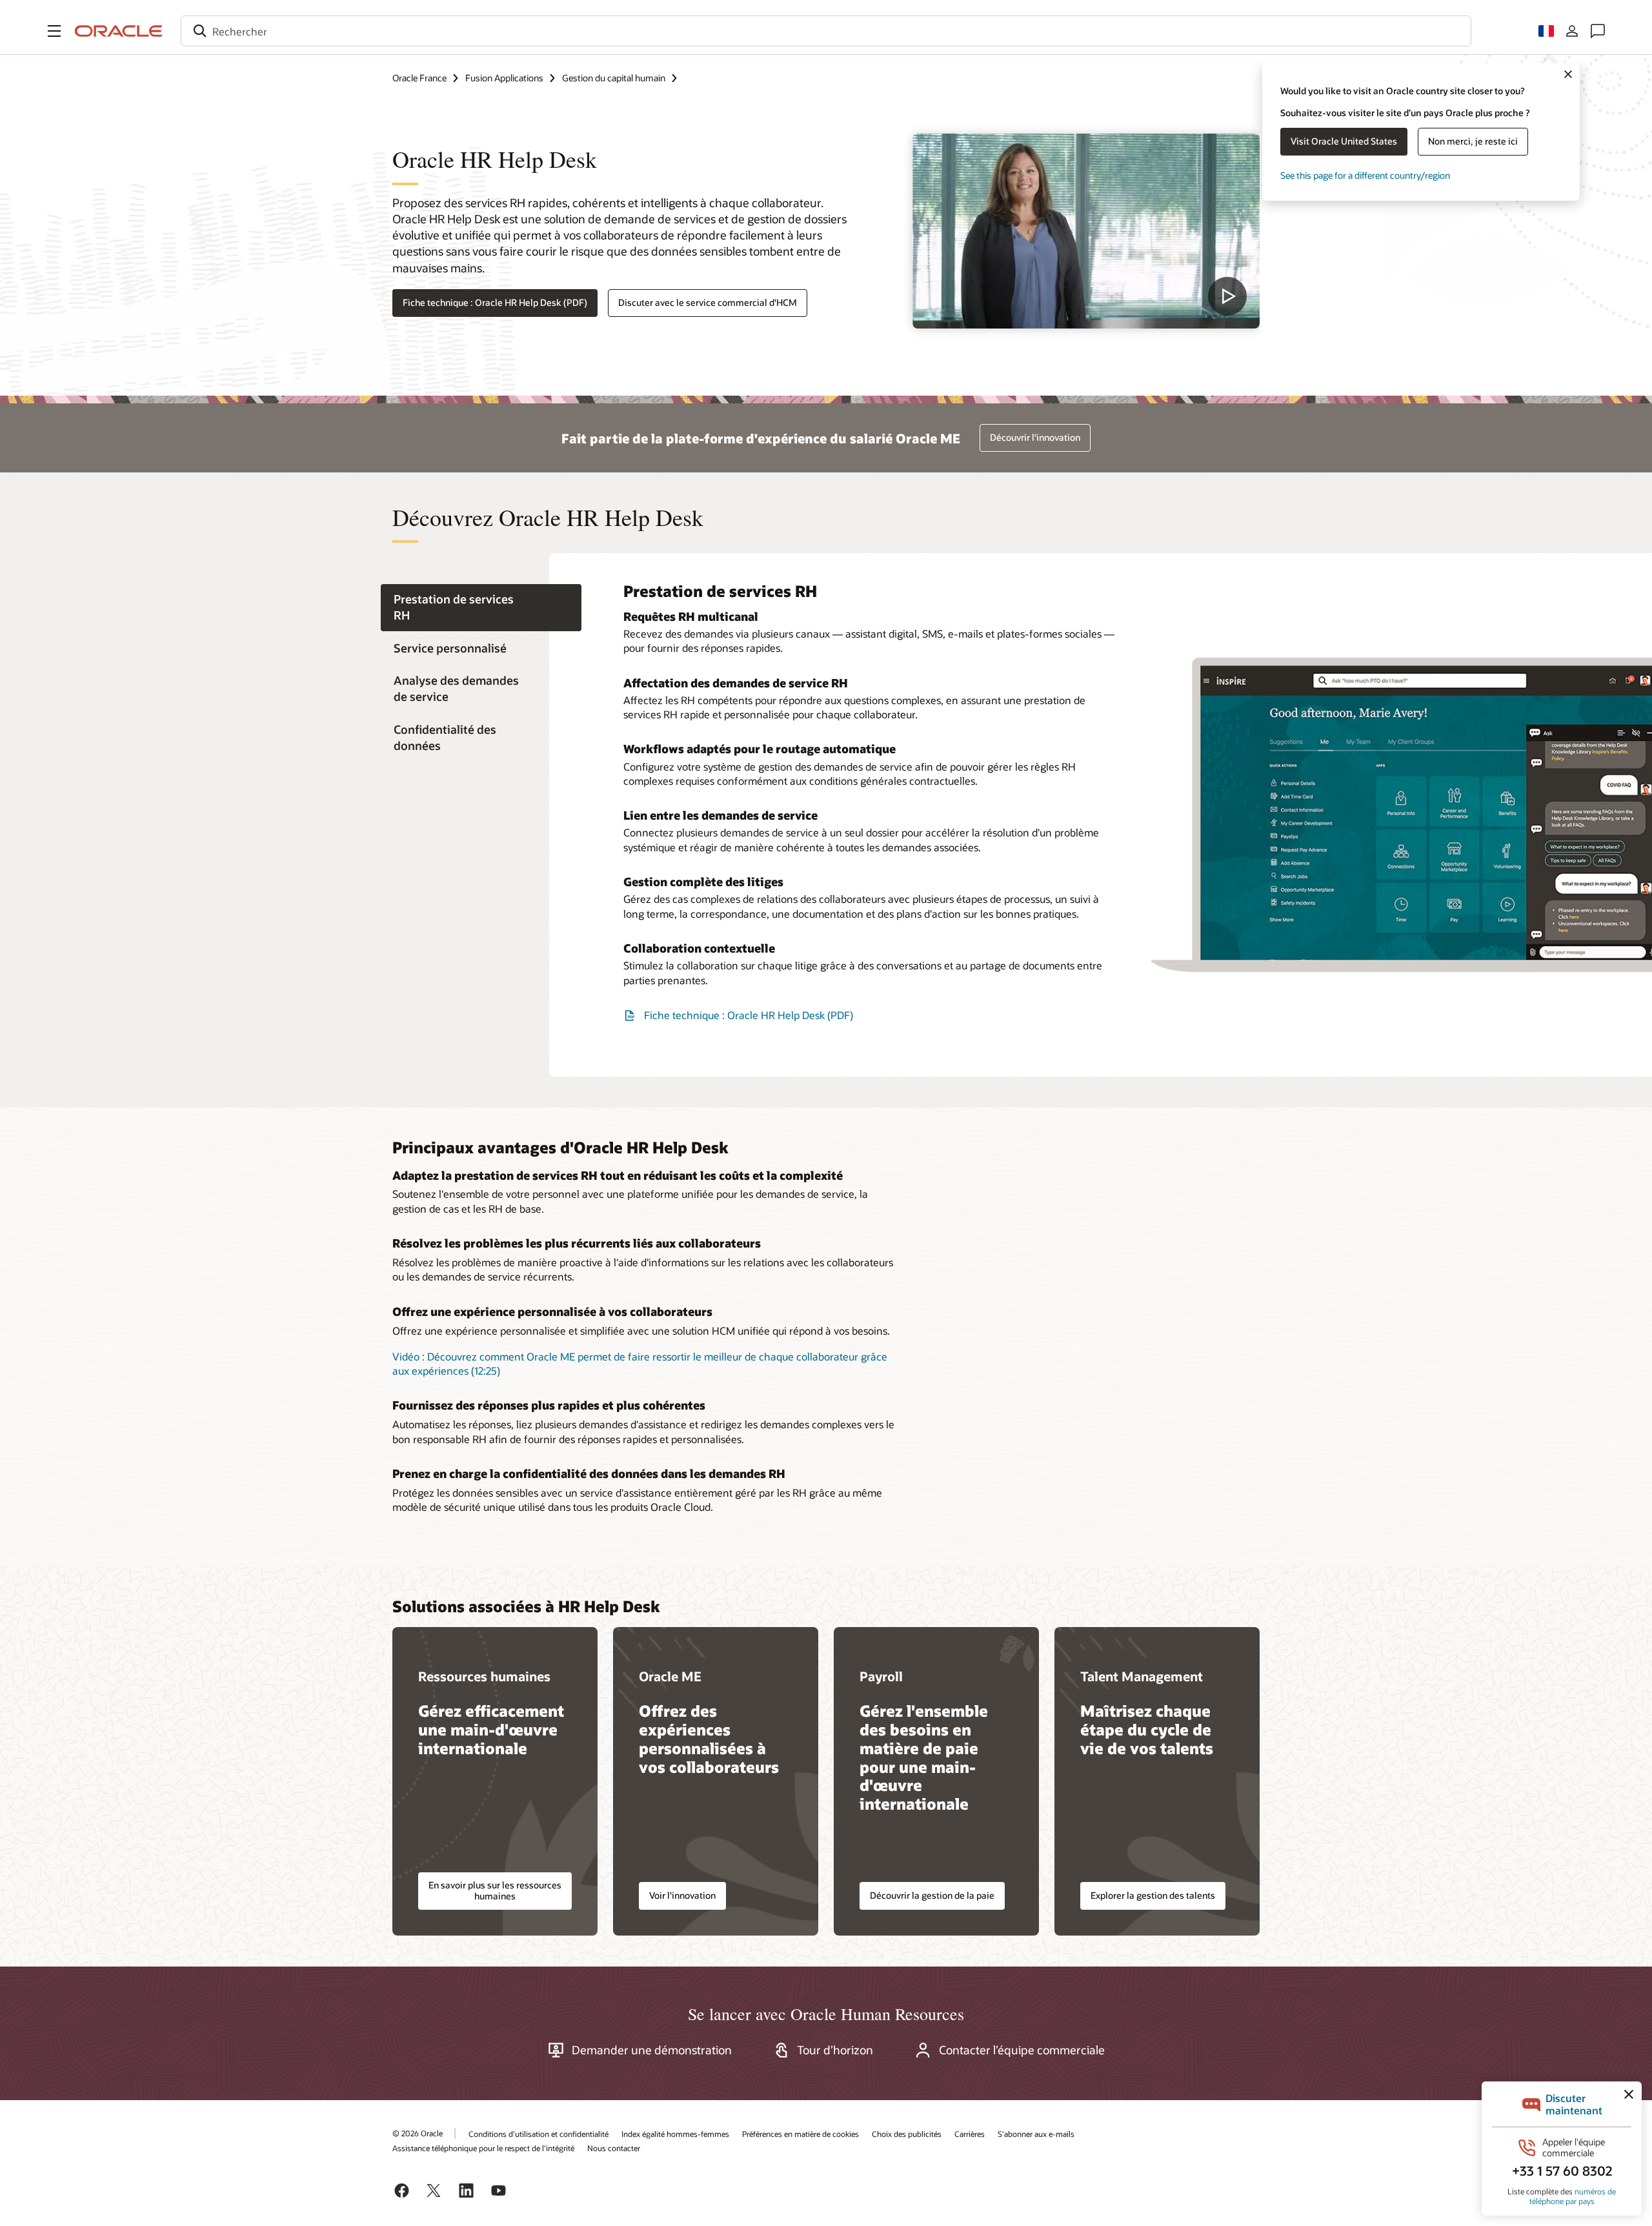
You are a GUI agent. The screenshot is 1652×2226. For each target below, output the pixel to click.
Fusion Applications (504, 78)
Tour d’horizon (835, 2050)
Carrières (970, 2134)
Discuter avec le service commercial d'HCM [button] (708, 302)
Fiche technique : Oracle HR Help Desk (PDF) (495, 302)
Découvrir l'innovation (1035, 437)
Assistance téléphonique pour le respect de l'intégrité (483, 2148)
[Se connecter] (1572, 31)
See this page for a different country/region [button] (1365, 175)
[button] (54, 31)
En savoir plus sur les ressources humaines (495, 1890)
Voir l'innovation (682, 1895)
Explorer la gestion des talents (1153, 1895)
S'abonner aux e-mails (1036, 2134)
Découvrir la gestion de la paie (932, 1895)
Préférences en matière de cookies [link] (801, 2134)
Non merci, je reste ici (1473, 141)
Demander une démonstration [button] (652, 2050)
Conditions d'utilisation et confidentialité (539, 2134)
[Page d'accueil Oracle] (119, 31)
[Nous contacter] (1598, 31)
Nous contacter (614, 2148)
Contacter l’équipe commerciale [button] (1022, 2050)
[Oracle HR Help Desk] (1086, 231)
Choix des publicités (907, 2134)
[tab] (481, 608)
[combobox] (826, 31)
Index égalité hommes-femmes (675, 2134)
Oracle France (419, 78)
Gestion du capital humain (614, 78)
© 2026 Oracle (418, 2133)
